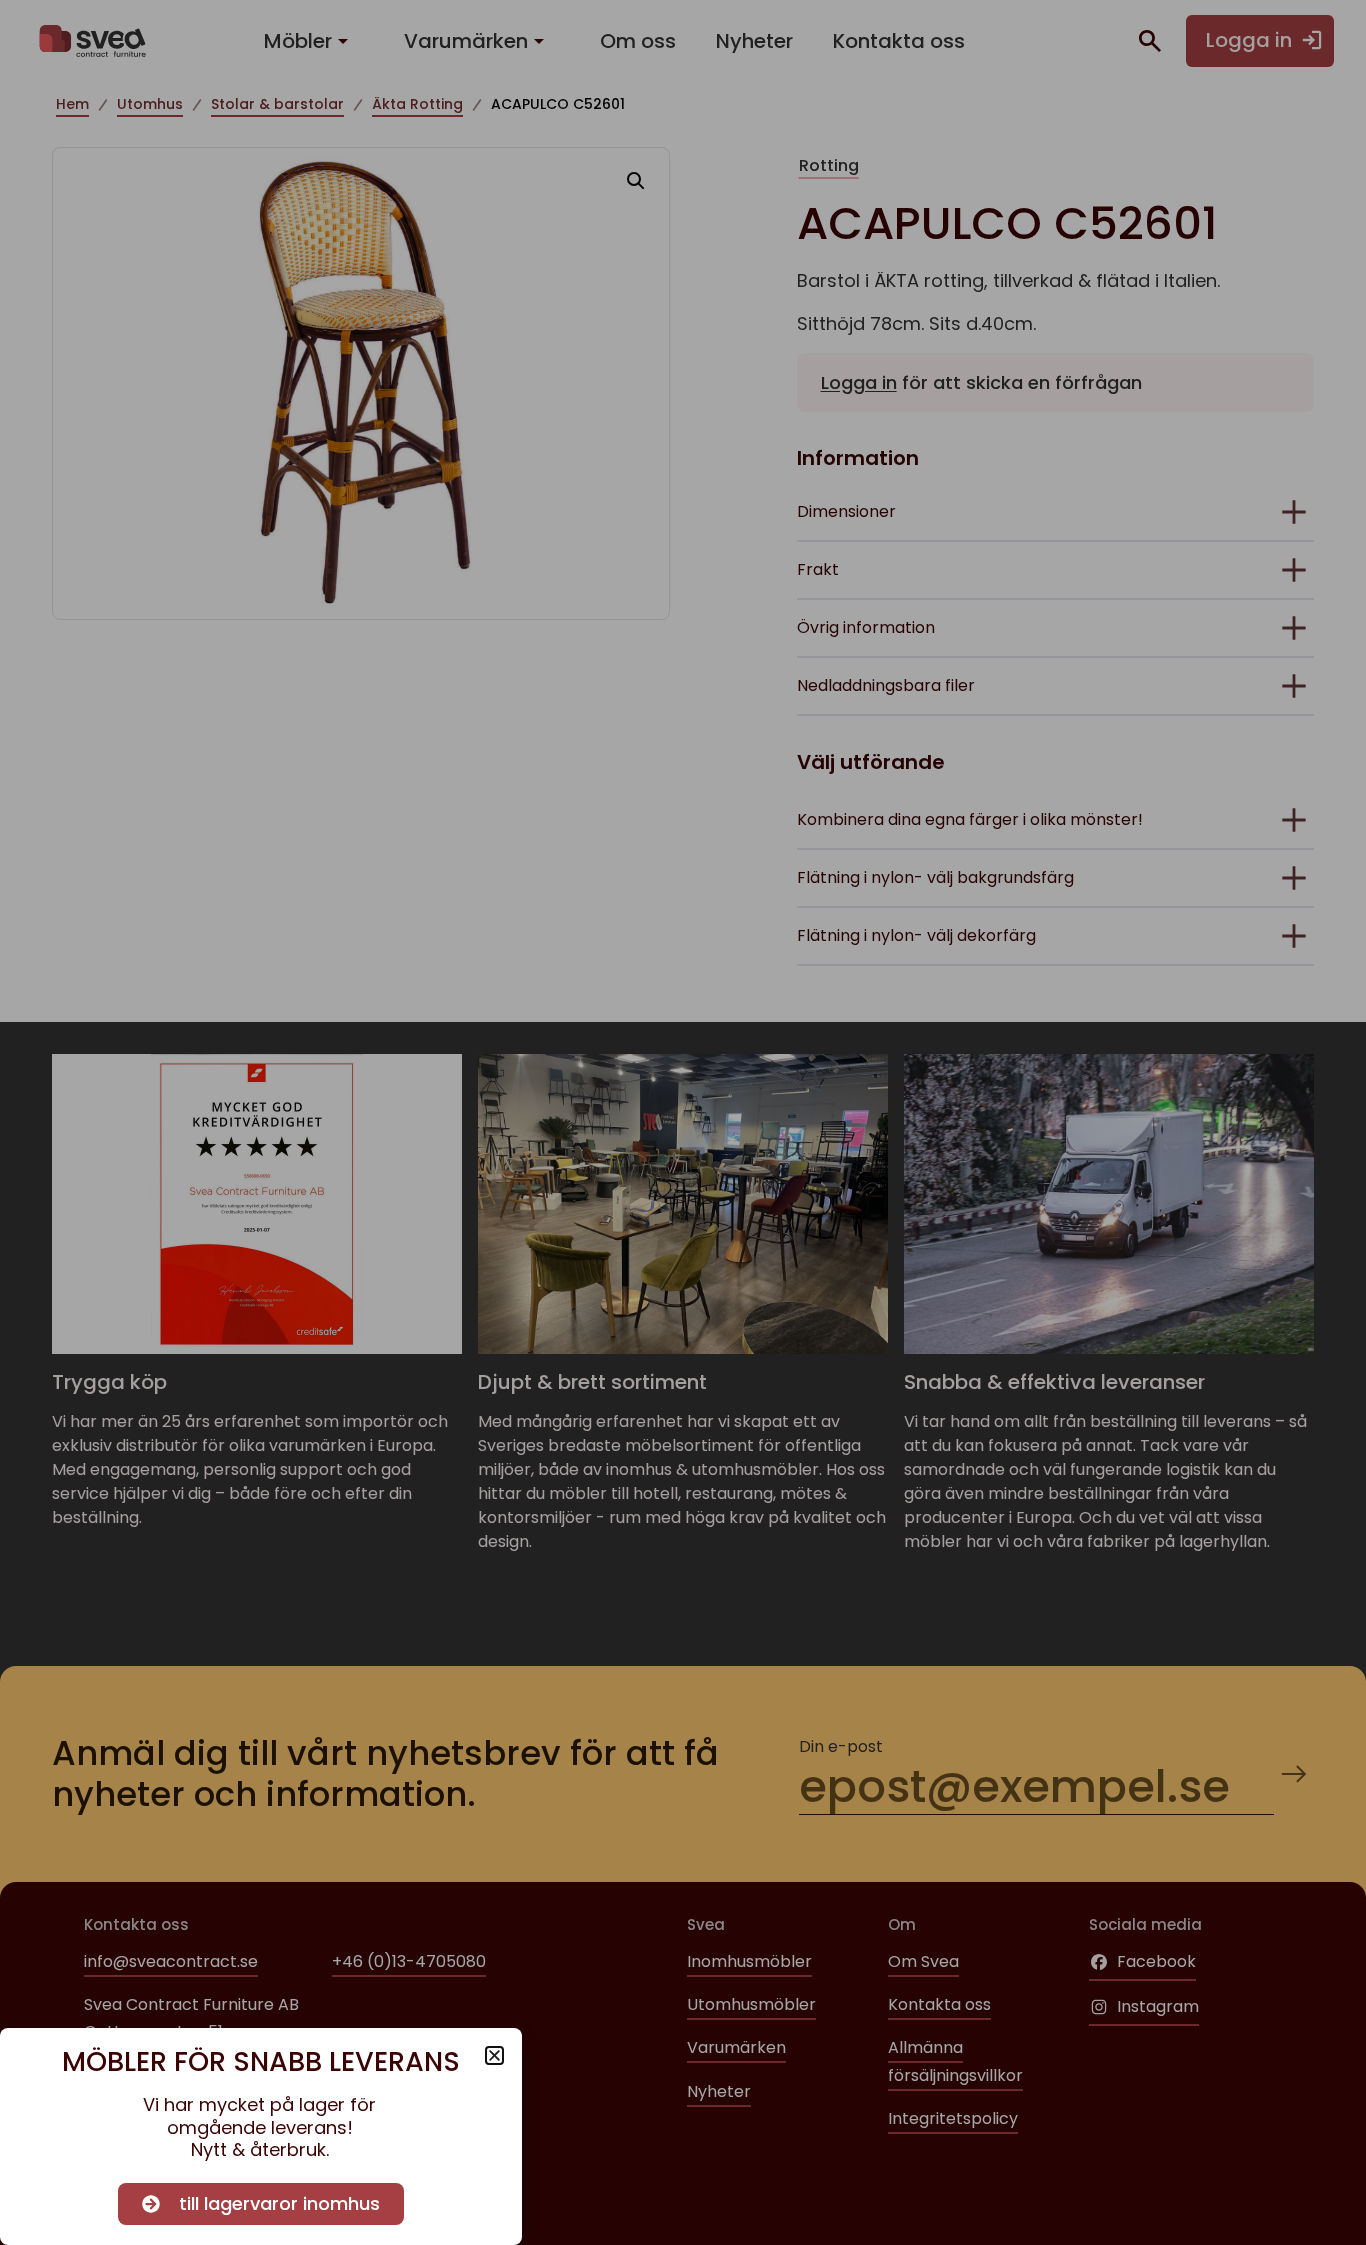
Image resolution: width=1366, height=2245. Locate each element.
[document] (683, 1122)
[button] (494, 2055)
